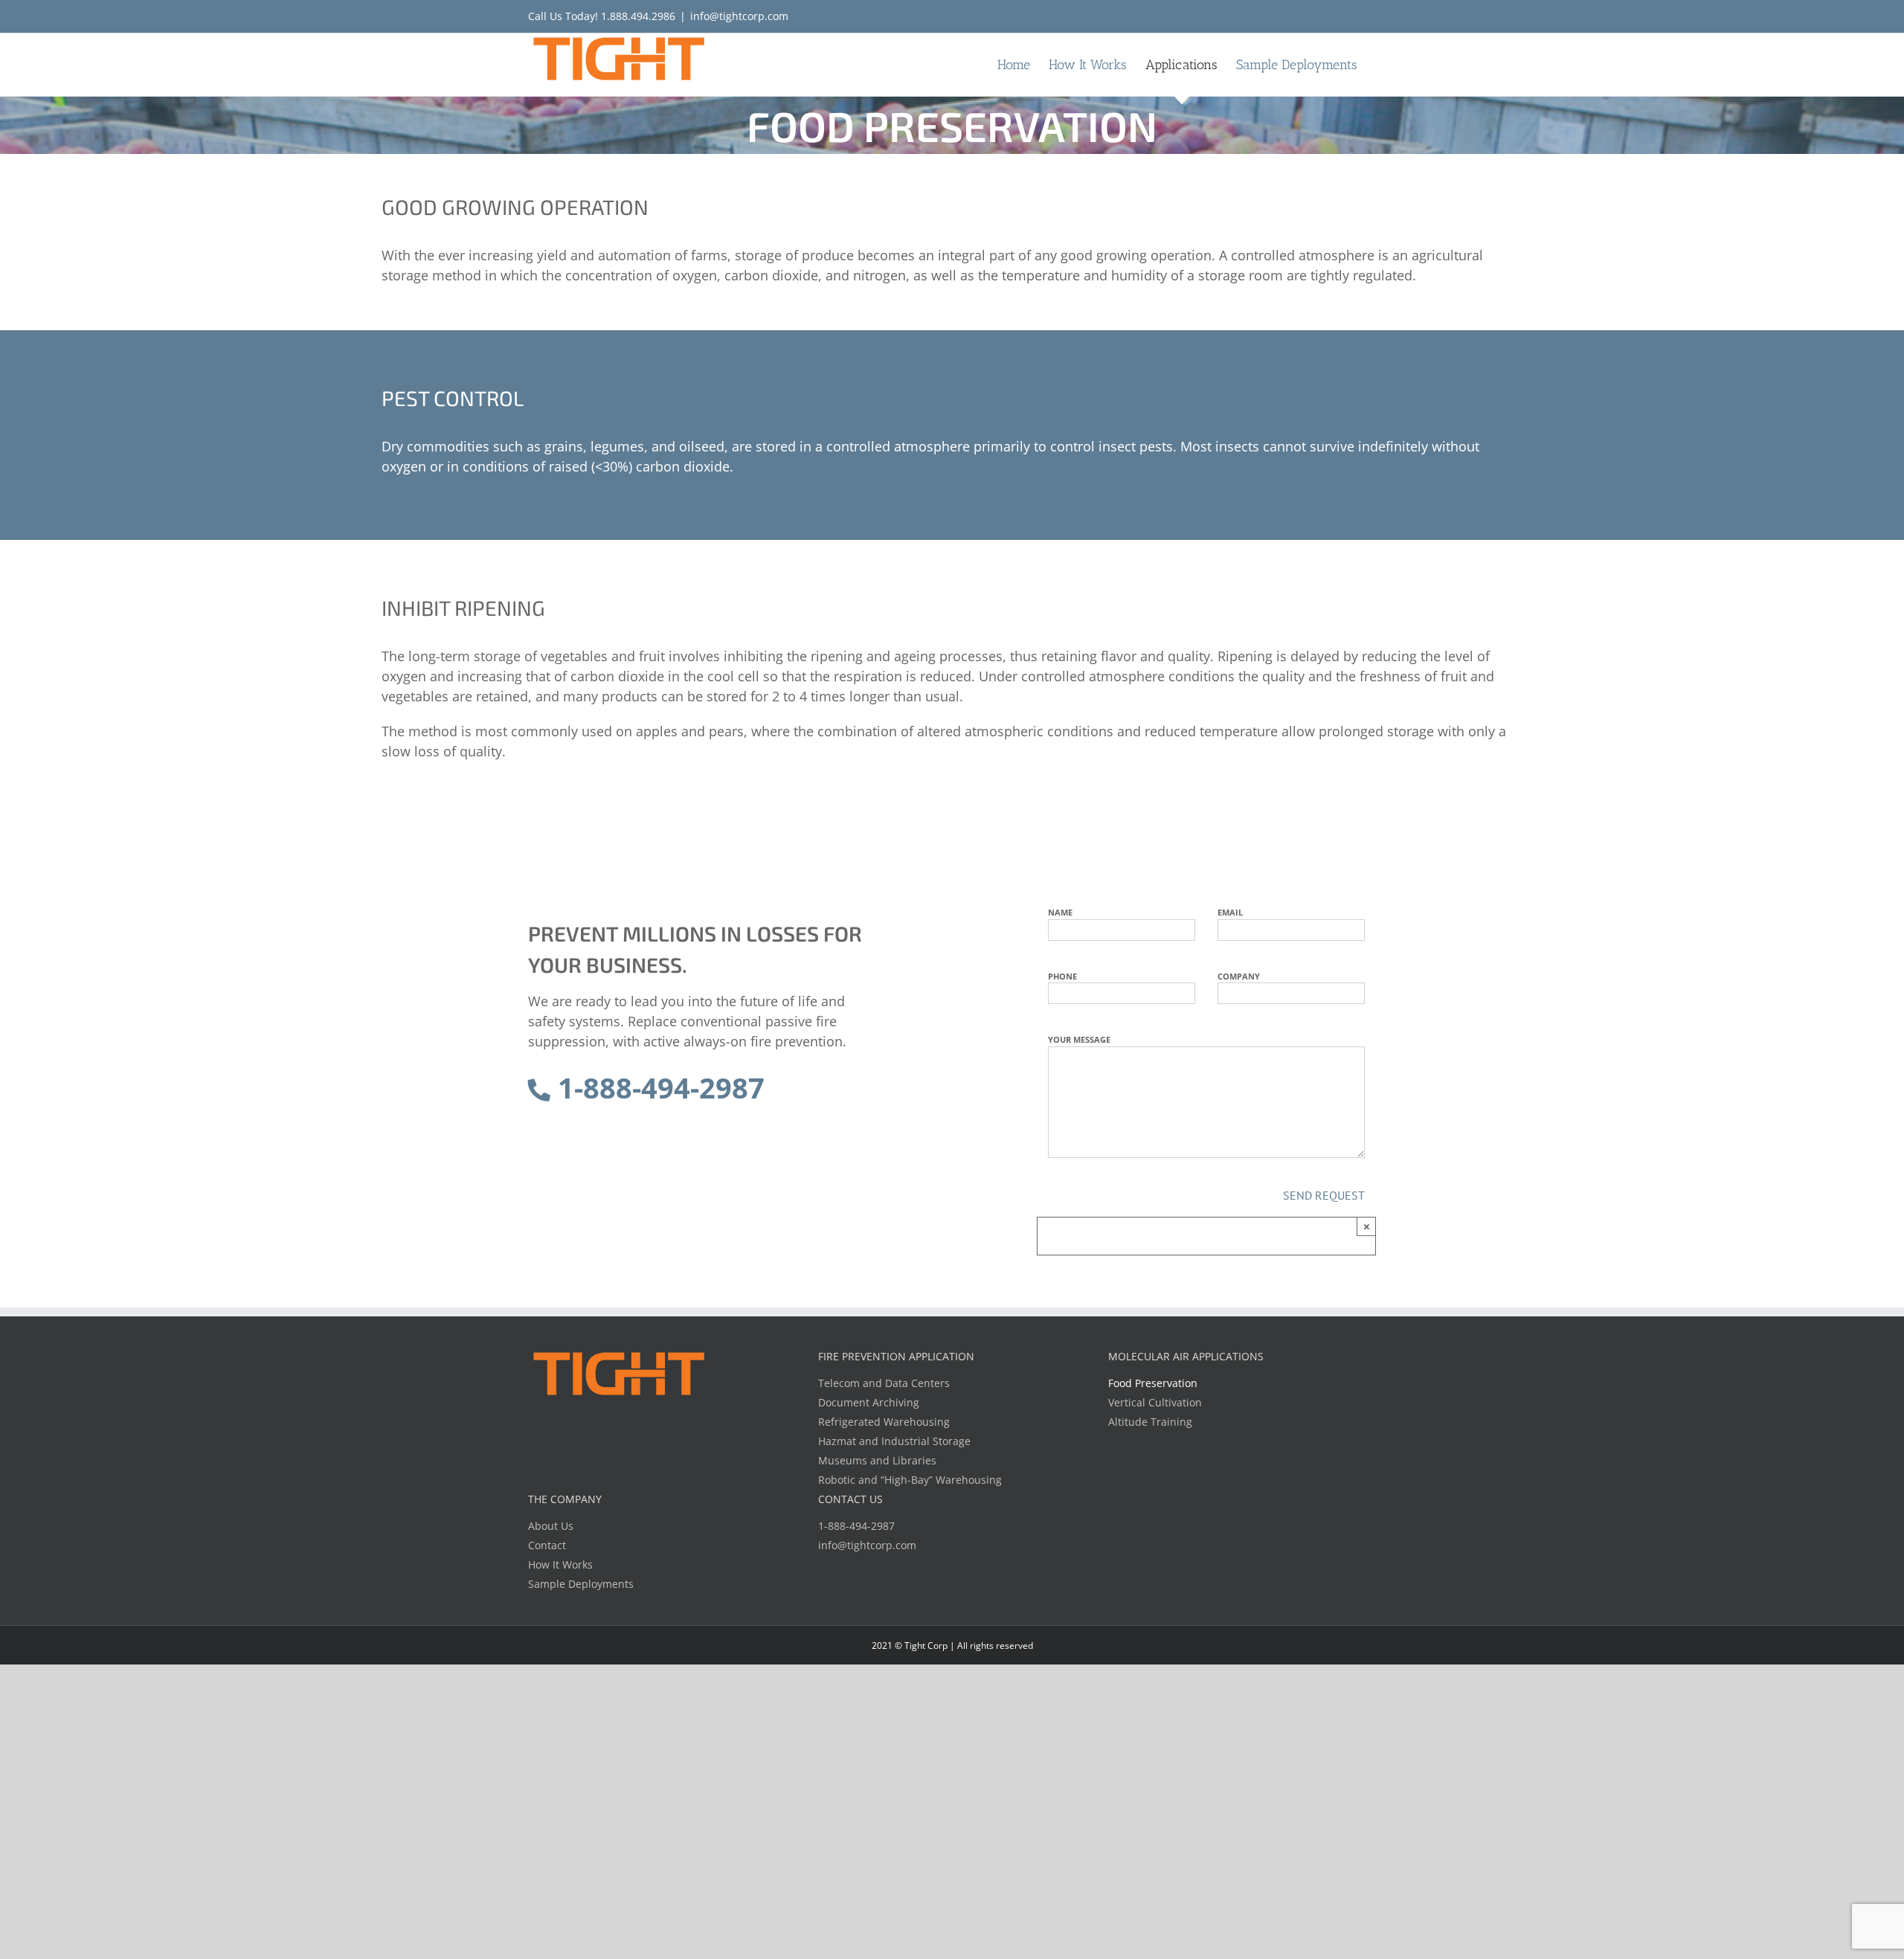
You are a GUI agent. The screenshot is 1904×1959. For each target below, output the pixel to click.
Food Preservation (1153, 1383)
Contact (547, 1545)
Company (1239, 976)
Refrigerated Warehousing (884, 1422)
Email (1230, 912)
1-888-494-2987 (657, 1087)
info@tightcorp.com (739, 16)
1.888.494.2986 (638, 16)
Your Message (1079, 1039)
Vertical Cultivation (1155, 1402)
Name (1060, 912)
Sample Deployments (581, 1584)
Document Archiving (869, 1402)
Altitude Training (1150, 1422)
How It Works (560, 1564)
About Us (551, 1526)
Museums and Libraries (877, 1460)
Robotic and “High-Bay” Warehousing (910, 1480)
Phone (1062, 976)
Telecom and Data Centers (884, 1383)
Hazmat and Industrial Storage (894, 1441)
